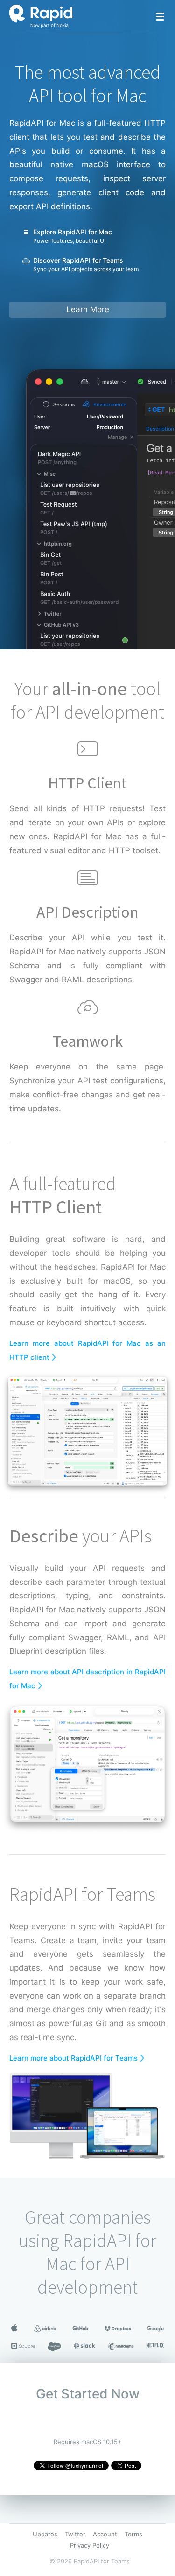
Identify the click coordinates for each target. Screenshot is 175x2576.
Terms (133, 2534)
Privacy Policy (90, 2545)
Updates (45, 2534)
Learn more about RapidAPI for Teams (73, 2058)
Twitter (75, 2534)
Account (105, 2534)
